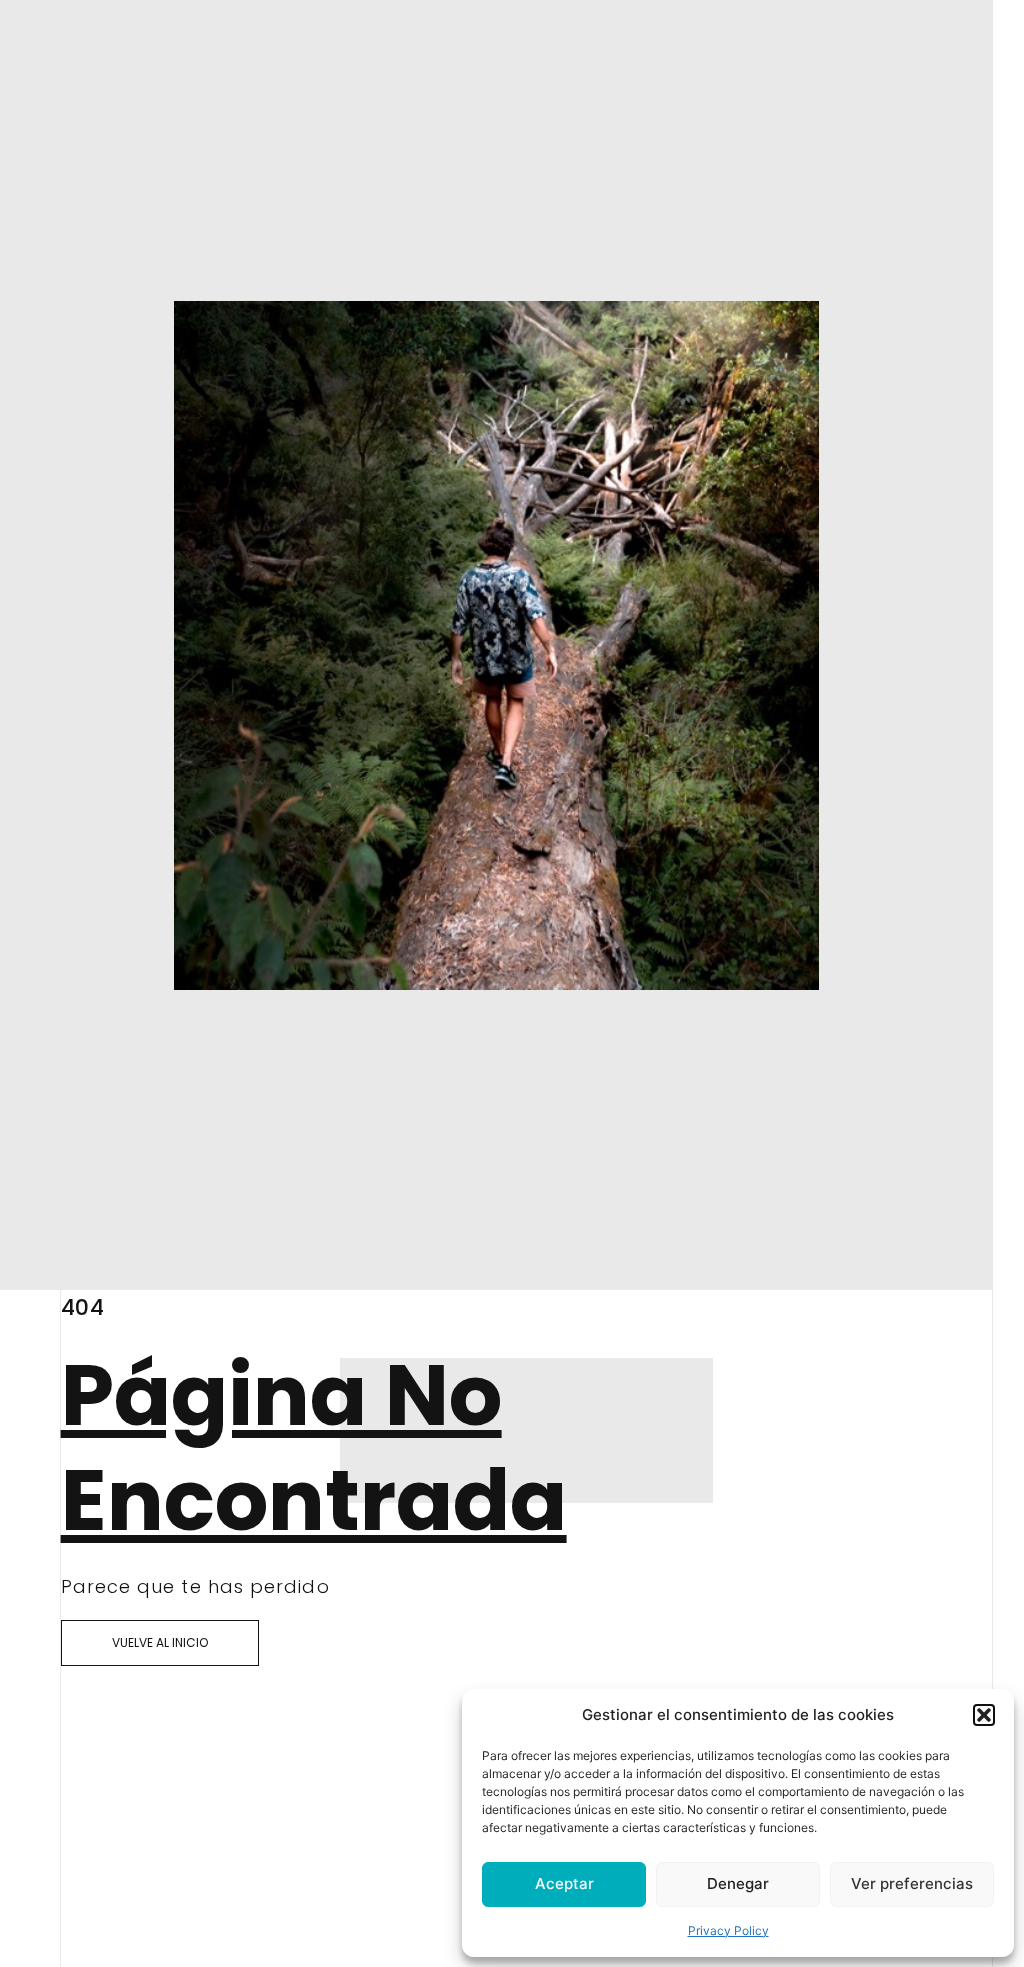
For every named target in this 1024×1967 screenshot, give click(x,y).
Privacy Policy (728, 1930)
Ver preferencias (912, 1883)
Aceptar (564, 1883)
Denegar (738, 1883)
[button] (984, 1715)
